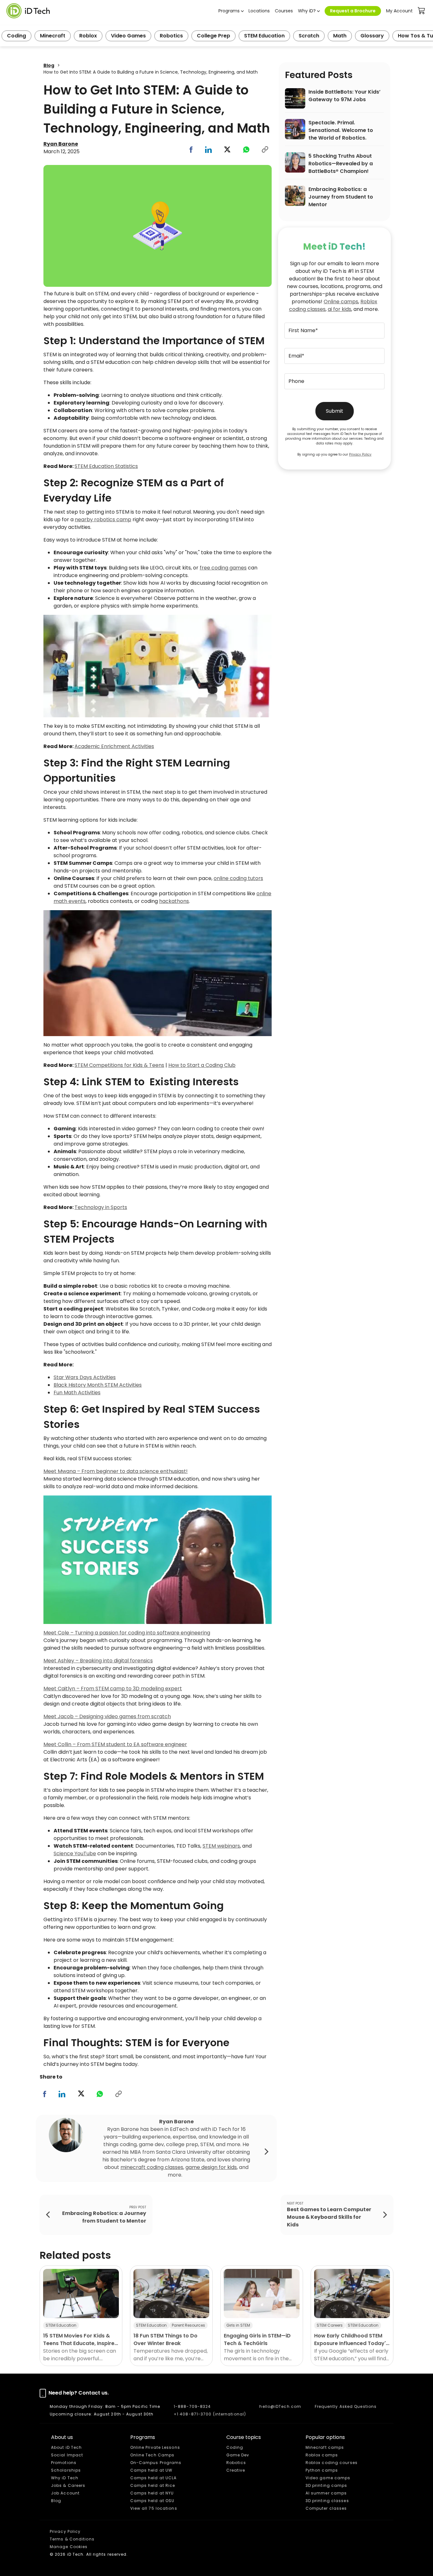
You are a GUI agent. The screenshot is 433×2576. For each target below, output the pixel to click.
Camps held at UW (152, 2470)
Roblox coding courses (332, 2463)
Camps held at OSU (152, 2501)
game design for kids (211, 2167)
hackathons (174, 901)
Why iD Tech (65, 2478)
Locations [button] (259, 11)
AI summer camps (326, 2493)
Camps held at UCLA (154, 2478)
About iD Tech (66, 2447)
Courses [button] (284, 11)
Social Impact (67, 2455)
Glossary (372, 36)
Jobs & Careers (68, 2485)
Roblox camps (322, 2455)
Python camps (322, 2470)
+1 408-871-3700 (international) (210, 2414)
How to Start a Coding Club (202, 1065)
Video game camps (328, 2478)
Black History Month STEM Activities (98, 1385)
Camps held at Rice (153, 2485)
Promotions (64, 2463)
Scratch (309, 36)
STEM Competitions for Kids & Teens (119, 1065)
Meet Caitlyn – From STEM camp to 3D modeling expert (113, 1689)
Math (340, 36)
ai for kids (339, 309)
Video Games (128, 36)
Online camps (341, 302)
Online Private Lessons (155, 2447)
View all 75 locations (154, 2508)
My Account (399, 11)
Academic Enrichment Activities (114, 746)
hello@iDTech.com (280, 2406)
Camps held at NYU (152, 2493)
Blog (49, 65)
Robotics (171, 36)
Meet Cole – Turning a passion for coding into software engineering (127, 1633)
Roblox (88, 36)
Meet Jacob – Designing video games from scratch (107, 1716)
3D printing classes (327, 2501)
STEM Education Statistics (106, 466)
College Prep (213, 36)
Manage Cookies (69, 2547)
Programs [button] (229, 11)
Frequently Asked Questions (346, 2406)
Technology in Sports (101, 1207)
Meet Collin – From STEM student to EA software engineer (115, 1744)
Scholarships (66, 2470)
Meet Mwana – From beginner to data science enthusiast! (116, 1471)
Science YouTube (75, 1853)
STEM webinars (221, 1846)
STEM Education (264, 36)
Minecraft (53, 36)
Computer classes (326, 2508)
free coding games (223, 568)
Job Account (65, 2493)
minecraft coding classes (152, 2167)
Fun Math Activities (77, 1393)
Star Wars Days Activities (85, 1377)
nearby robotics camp (103, 519)
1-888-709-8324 (192, 2406)
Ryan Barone (61, 144)
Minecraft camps (325, 2447)
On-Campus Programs (156, 2463)
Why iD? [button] (307, 11)
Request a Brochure (353, 11)
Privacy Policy (360, 454)
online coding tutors (238, 878)
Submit (335, 411)
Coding (16, 36)
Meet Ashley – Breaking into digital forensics (98, 1661)
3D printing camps (326, 2485)
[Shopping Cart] (422, 11)
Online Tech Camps (152, 2455)
